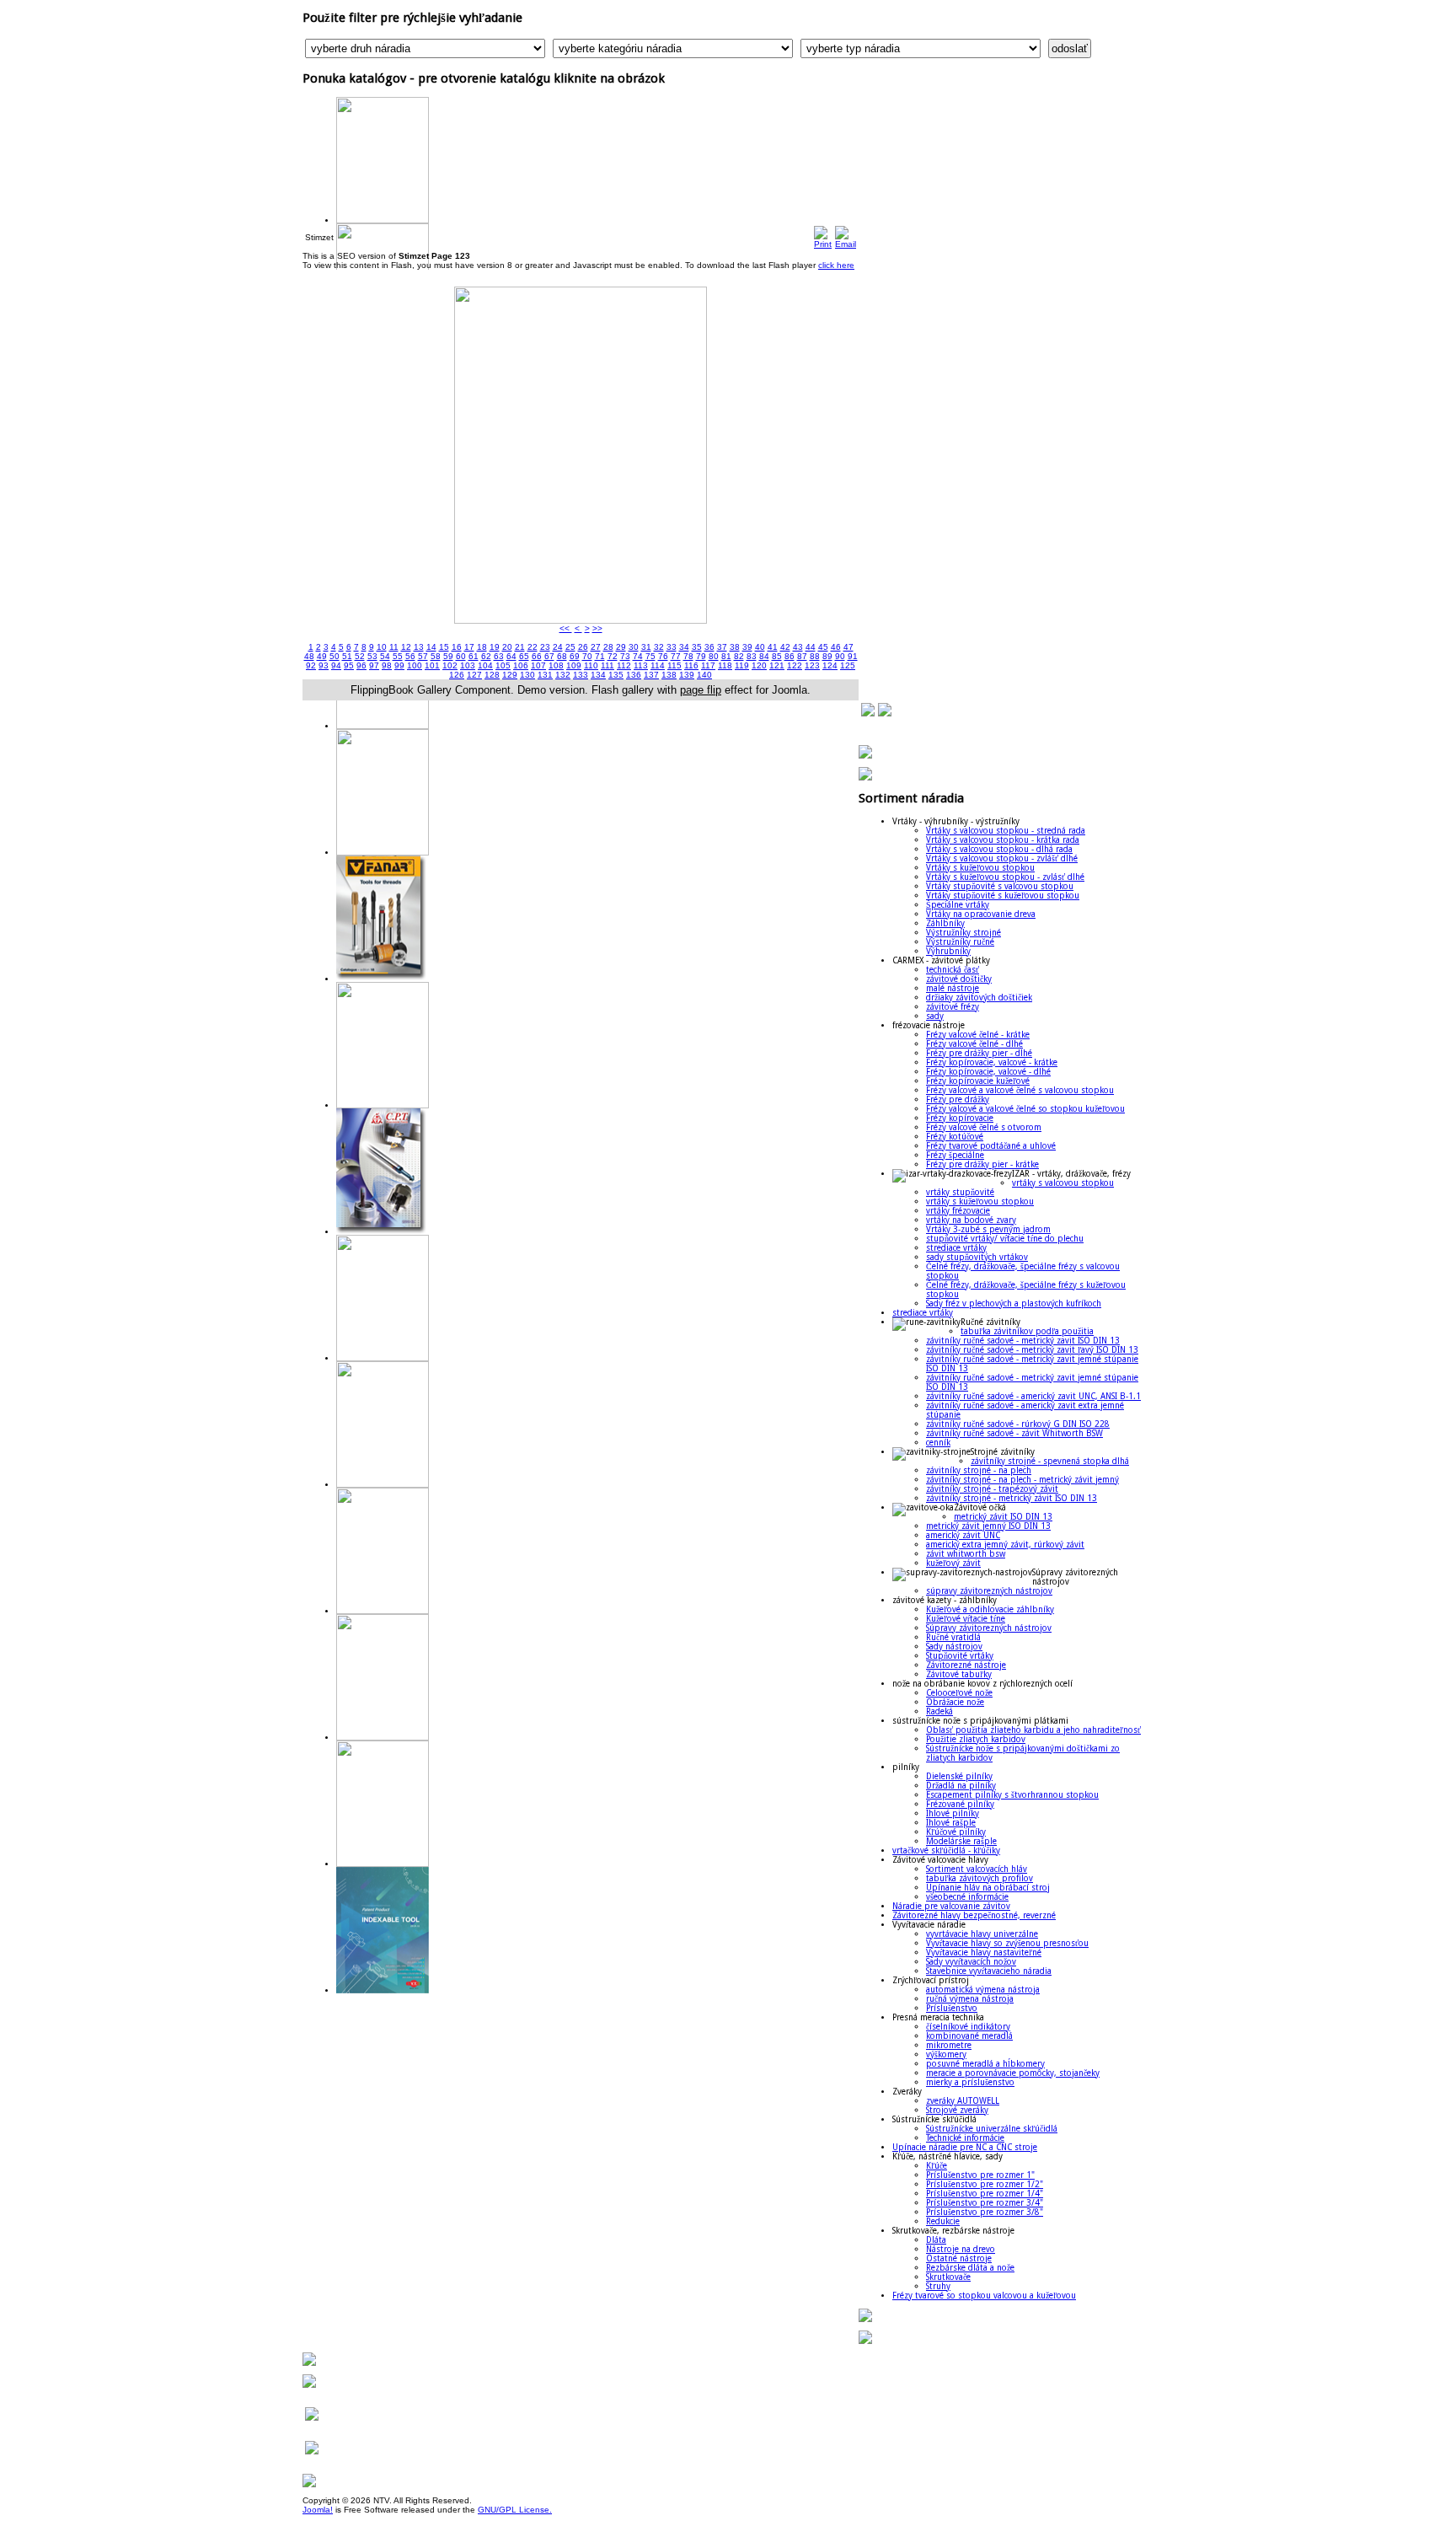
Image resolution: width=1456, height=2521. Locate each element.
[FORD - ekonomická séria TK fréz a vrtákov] (383, 220)
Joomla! (318, 2510)
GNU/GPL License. (515, 2510)
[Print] (823, 231)
